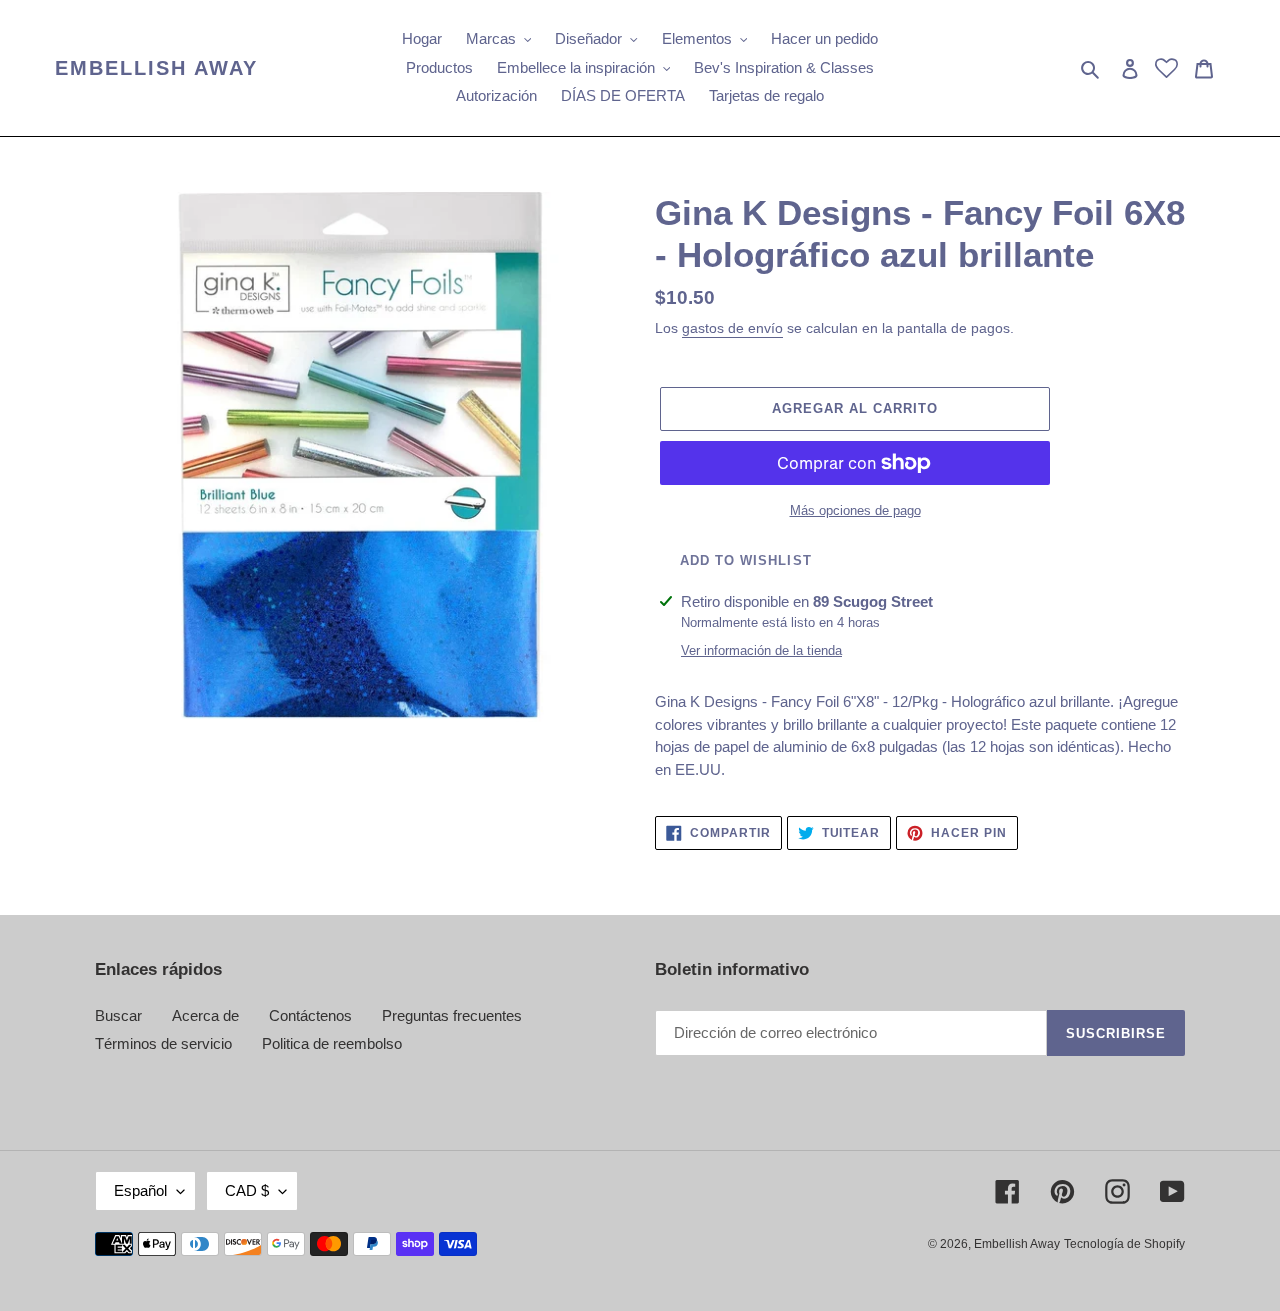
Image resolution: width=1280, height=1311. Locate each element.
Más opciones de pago (855, 510)
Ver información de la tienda (761, 650)
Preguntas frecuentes (452, 1015)
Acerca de (205, 1015)
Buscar (118, 1015)
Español (140, 1190)
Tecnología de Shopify (1124, 1244)
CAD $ (247, 1190)
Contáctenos (310, 1015)
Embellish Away (156, 68)
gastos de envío (732, 328)
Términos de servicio (163, 1043)
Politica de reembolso (332, 1043)
